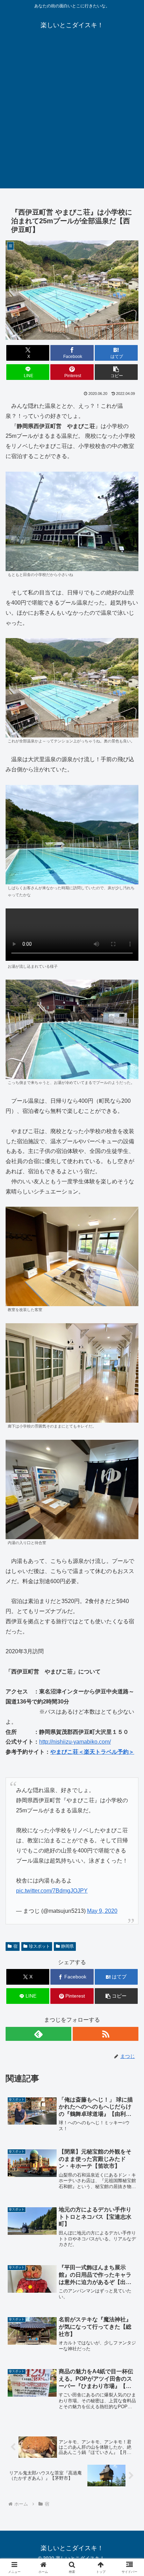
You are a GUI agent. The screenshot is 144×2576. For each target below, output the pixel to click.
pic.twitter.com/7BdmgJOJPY (52, 1891)
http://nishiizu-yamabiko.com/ (75, 1742)
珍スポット (39, 1946)
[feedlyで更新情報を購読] (38, 2034)
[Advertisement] (72, 117)
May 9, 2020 (102, 1911)
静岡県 (67, 1946)
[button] (116, 372)
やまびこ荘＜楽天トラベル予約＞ (92, 1752)
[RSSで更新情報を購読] (106, 2034)
